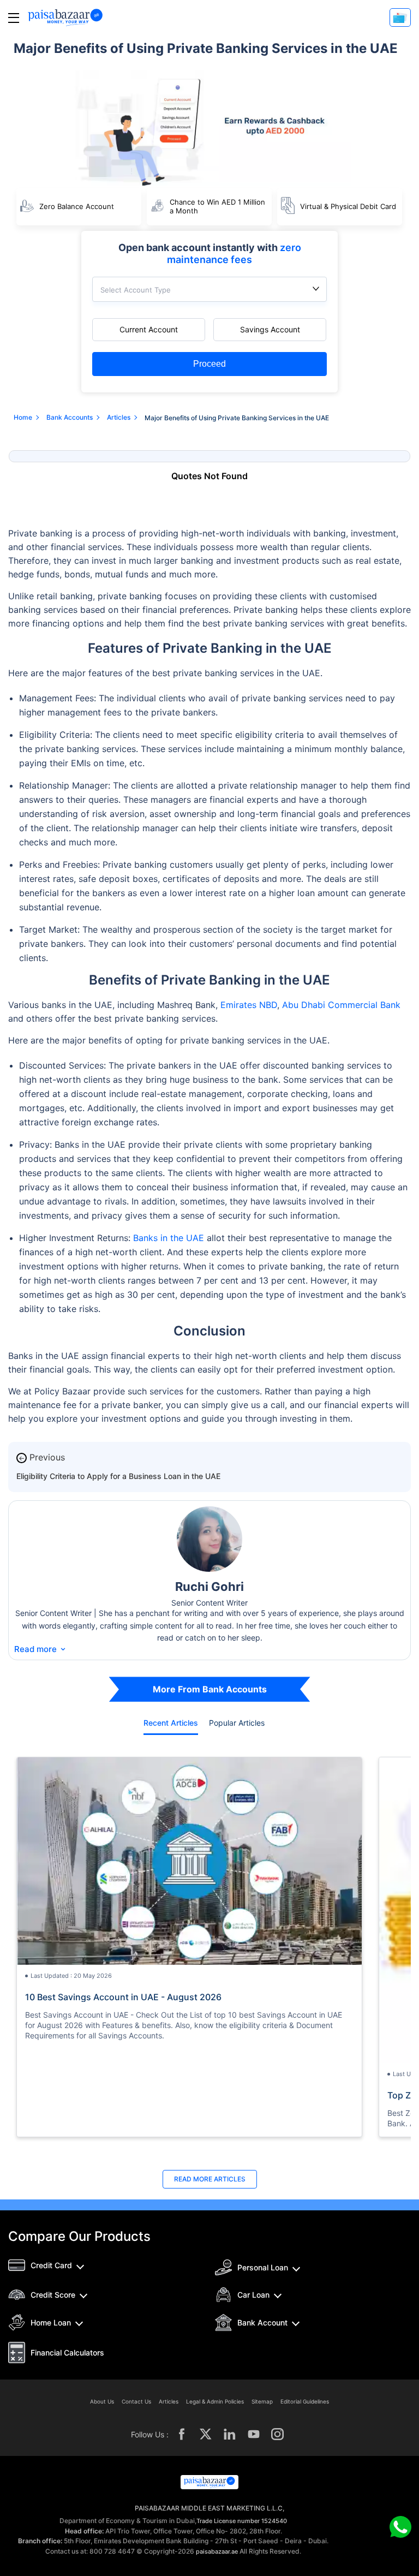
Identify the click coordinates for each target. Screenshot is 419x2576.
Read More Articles (210, 2179)
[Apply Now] (400, 17)
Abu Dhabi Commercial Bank (341, 1005)
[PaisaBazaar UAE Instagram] (278, 2434)
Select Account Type (136, 290)
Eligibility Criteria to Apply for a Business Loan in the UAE (118, 1476)
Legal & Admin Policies (215, 2401)
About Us (102, 2401)
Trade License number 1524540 (242, 2521)
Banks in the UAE (170, 1238)
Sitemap (262, 2401)
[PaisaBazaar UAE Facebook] (182, 2434)
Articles (169, 2401)
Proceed (209, 364)
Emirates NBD (249, 1005)
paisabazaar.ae (217, 2551)
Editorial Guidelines (305, 2401)
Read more (41, 1649)
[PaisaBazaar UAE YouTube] (254, 2434)
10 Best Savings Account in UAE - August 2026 (123, 1997)
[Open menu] (14, 18)
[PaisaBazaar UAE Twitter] (206, 2434)
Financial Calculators (67, 2353)
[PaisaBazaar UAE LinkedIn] (230, 2434)
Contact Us (136, 2401)
